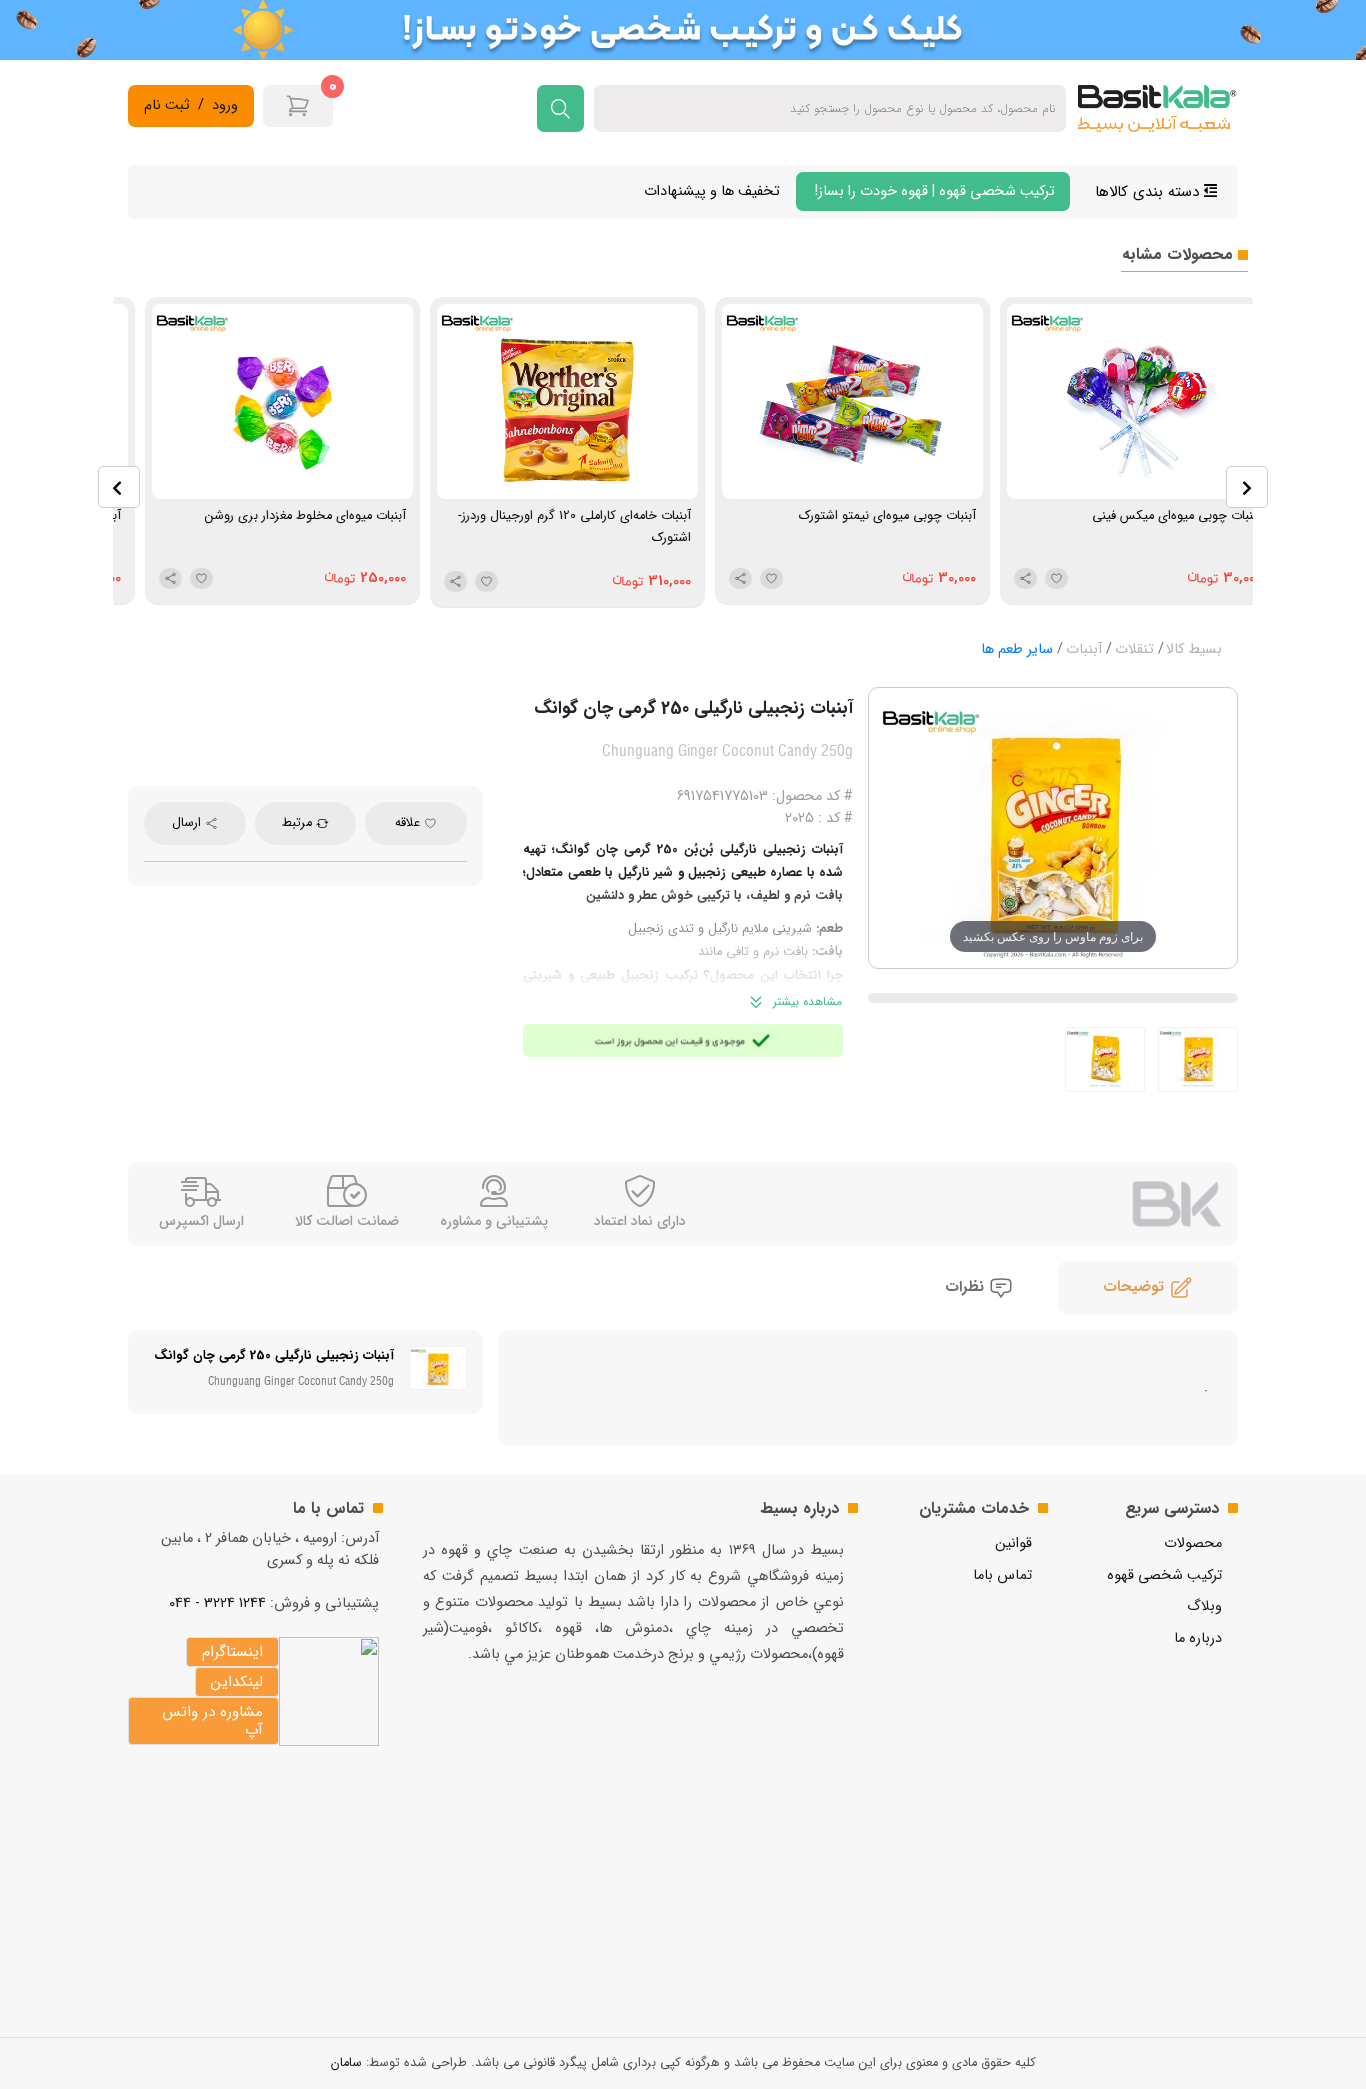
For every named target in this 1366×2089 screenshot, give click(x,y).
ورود (225, 106)
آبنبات (1084, 649)
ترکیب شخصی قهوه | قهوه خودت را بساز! (933, 191)
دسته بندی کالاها (1149, 192)
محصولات (1193, 1543)
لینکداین (237, 1682)
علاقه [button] (409, 823)
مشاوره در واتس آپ (212, 1721)
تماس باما (1002, 1575)
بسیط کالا (1194, 649)
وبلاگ (1204, 1606)
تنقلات (1134, 649)
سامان (346, 2063)
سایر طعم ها (1017, 649)
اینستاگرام (232, 1652)
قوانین (1013, 1543)
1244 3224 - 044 (217, 1603)
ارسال (188, 823)
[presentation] (119, 487)
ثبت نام (167, 106)
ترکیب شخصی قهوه (1164, 1575)
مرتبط (299, 823)
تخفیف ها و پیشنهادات (712, 191)
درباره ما (1198, 1638)
